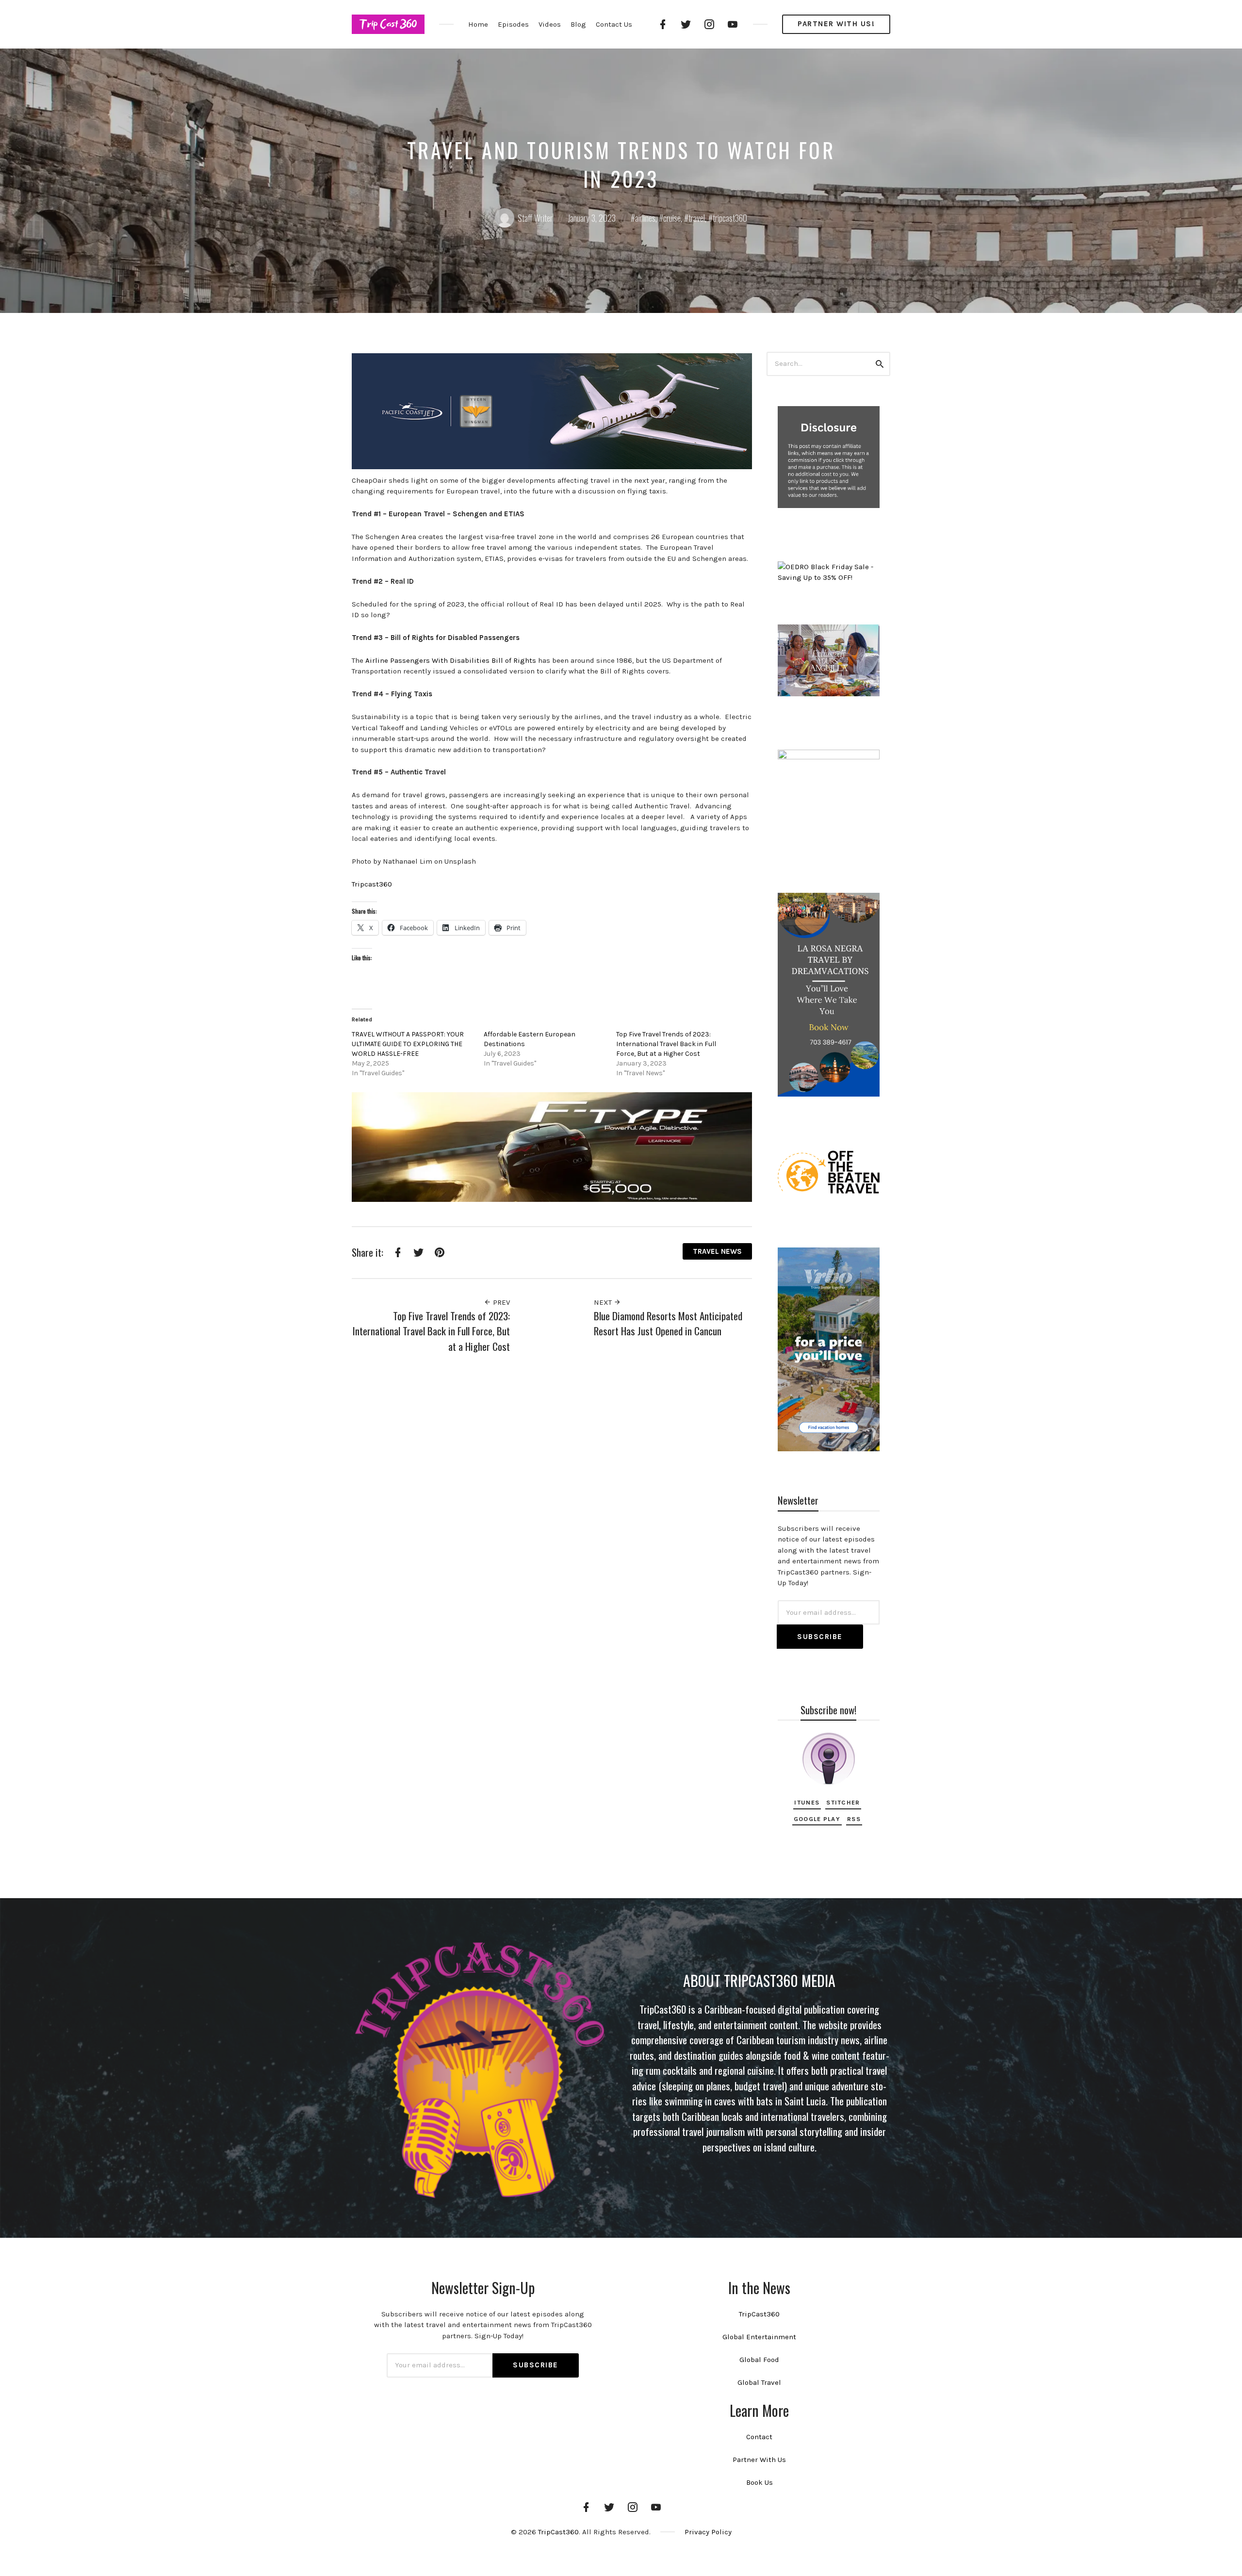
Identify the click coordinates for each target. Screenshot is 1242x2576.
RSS (854, 1819)
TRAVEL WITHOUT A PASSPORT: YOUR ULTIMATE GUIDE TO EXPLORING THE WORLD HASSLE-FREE (408, 1044)
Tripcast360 (372, 884)
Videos (550, 24)
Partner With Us (759, 2460)
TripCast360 (759, 2314)
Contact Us (614, 24)
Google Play (817, 1819)
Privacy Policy (708, 2532)
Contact (759, 2437)
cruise (672, 218)
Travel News (717, 1251)
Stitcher (843, 1802)
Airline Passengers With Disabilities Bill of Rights (451, 660)
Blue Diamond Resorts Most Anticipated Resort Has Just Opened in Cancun (668, 1323)
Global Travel (759, 2382)
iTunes (807, 1802)
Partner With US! (836, 24)
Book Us (760, 2482)
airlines (645, 218)
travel (697, 218)
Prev (500, 1302)
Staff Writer (535, 218)
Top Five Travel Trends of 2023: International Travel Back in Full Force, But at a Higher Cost (666, 1044)
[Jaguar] (552, 1146)
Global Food (759, 2360)
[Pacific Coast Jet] (552, 410)
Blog (578, 24)
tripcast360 (730, 218)
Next (604, 1302)
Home (478, 24)
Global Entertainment (759, 2337)
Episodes (513, 24)
